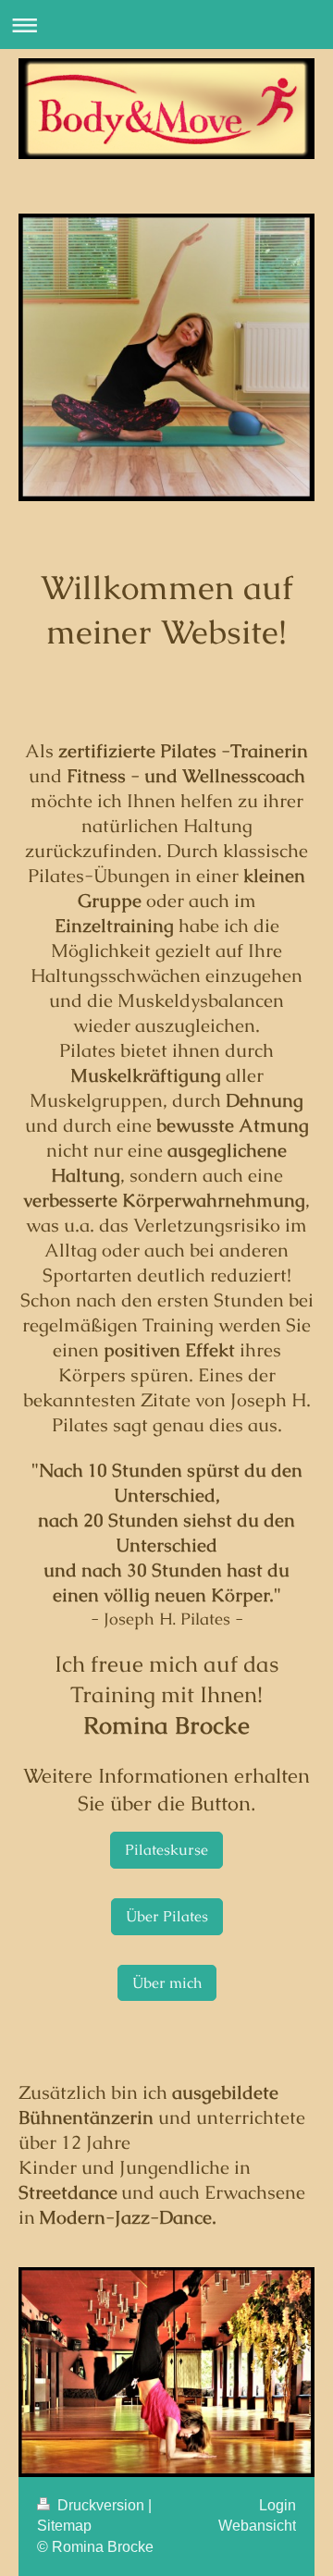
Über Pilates (167, 1916)
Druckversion (101, 2505)
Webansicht (257, 2526)
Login (277, 2505)
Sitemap (64, 2526)
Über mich (167, 1983)
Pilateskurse (166, 1850)
